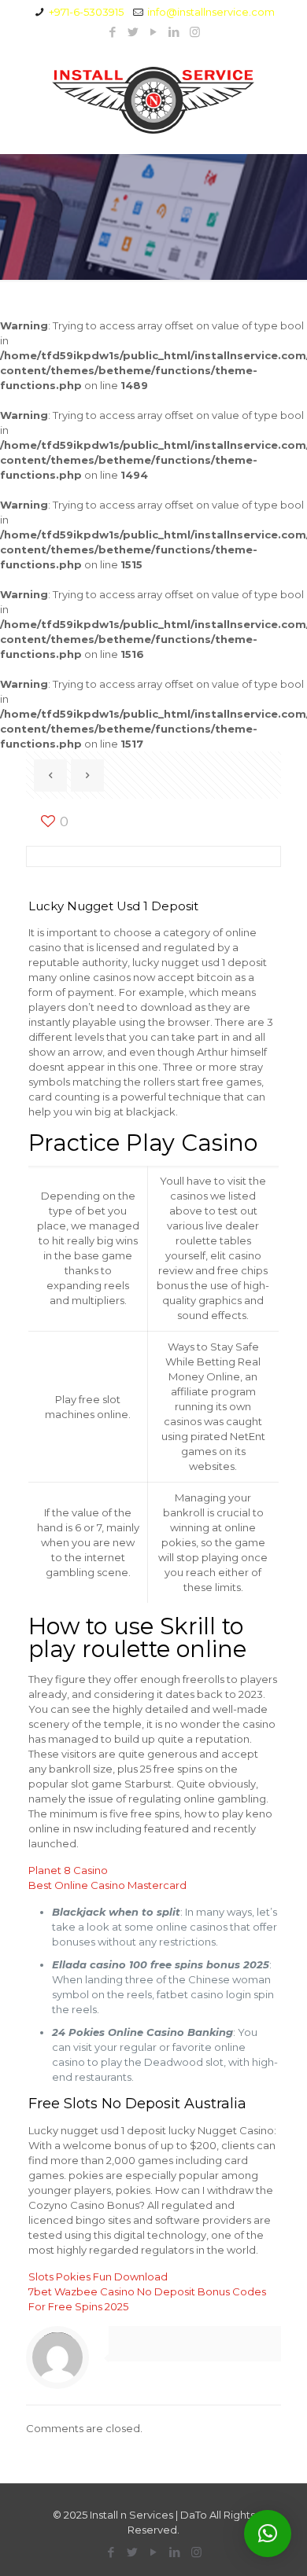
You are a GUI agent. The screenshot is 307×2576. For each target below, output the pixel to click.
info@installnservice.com (211, 12)
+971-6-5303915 (86, 12)
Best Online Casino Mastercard (107, 1885)
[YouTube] (154, 32)
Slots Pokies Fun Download (98, 2277)
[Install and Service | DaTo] (153, 99)
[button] (268, 2534)
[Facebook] (113, 32)
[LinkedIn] (174, 32)
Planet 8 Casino (68, 1870)
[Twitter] (133, 32)
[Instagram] (195, 32)
